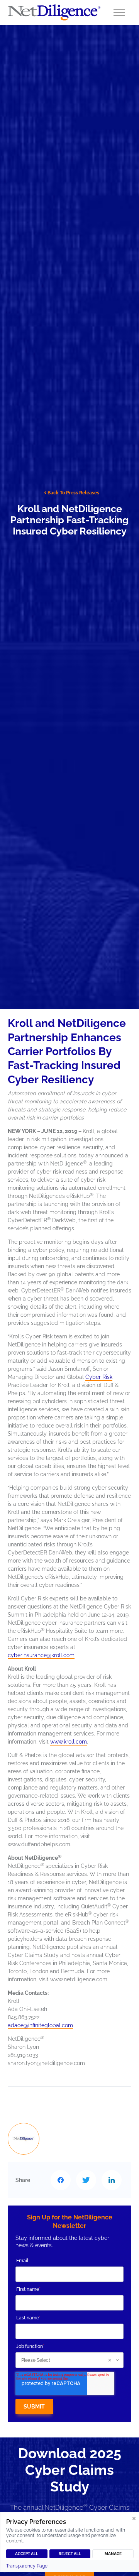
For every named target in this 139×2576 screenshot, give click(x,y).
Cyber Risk (99, 1377)
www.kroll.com (69, 1742)
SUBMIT (34, 2407)
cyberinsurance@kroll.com (41, 1655)
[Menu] (119, 12)
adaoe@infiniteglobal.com (40, 2025)
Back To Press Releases (73, 493)
